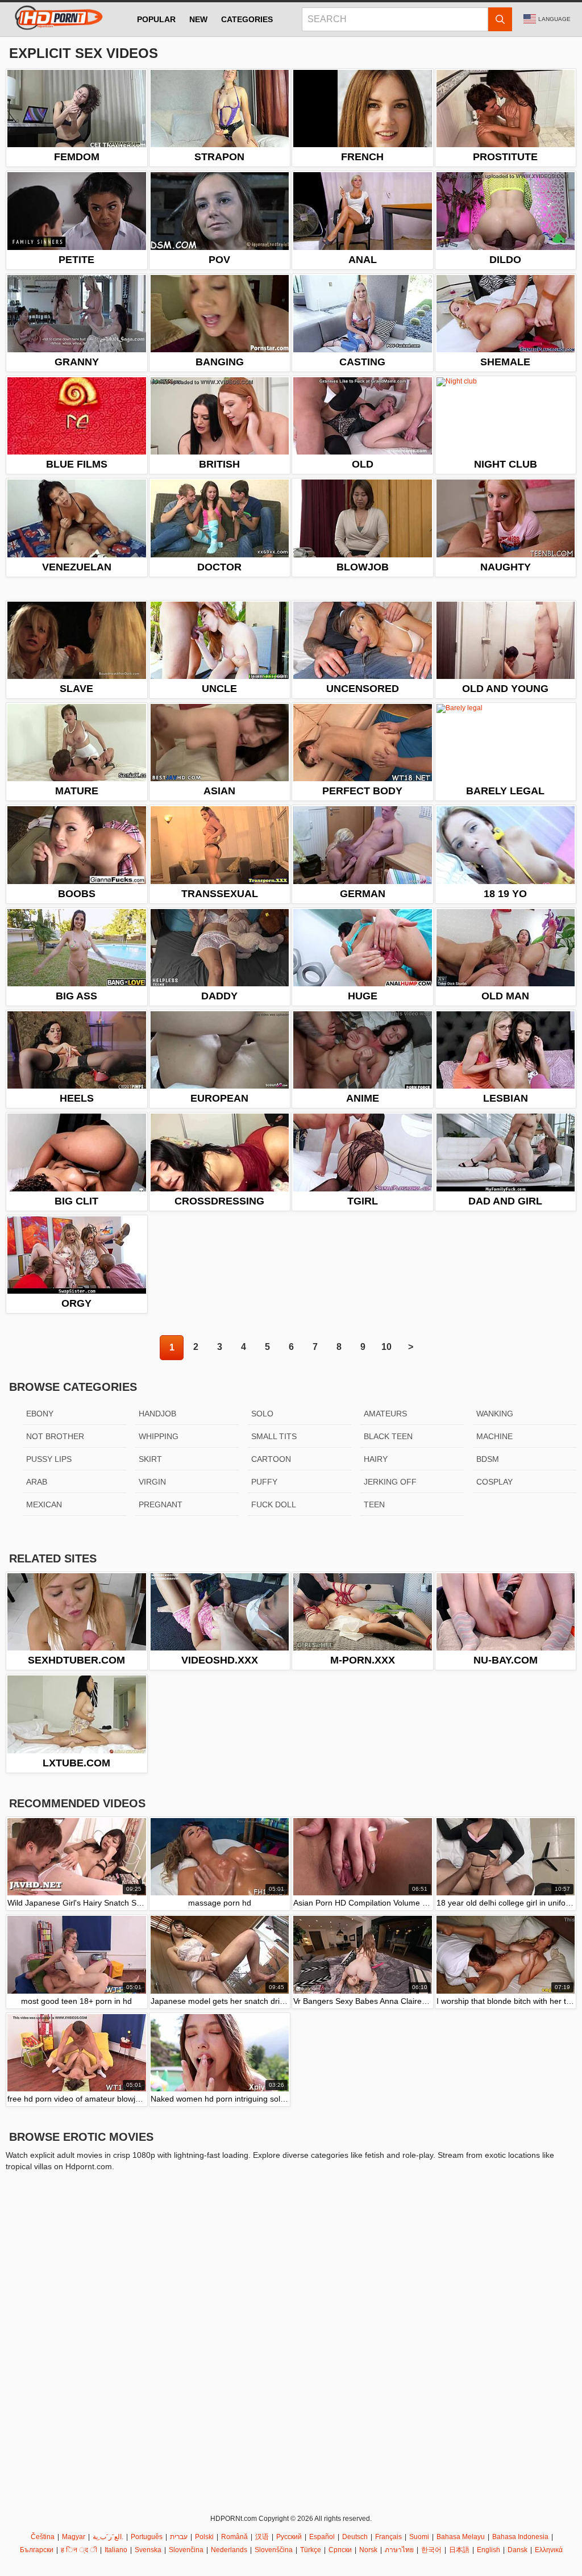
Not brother (55, 1436)
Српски (340, 2550)
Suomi (419, 2537)
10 (386, 1347)
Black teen (388, 1436)
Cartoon (271, 1459)
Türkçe (311, 2550)
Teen (374, 1504)
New (198, 19)
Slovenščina (274, 2550)
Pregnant (161, 1504)
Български (37, 2550)
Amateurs (385, 1414)
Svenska (148, 2550)
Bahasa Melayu (461, 2537)
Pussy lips (49, 1459)
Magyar (74, 2537)
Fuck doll (274, 1504)
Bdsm (488, 1459)
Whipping (159, 1436)
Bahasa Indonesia (520, 2537)
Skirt (150, 1459)
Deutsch (355, 2537)
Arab (37, 1482)
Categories (247, 19)
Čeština (43, 2537)
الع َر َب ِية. (108, 2537)
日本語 (459, 2550)
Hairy (376, 1459)
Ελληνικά (549, 2550)
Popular (156, 19)
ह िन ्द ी (79, 2550)
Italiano (116, 2550)
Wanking (495, 1414)
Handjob (157, 1414)
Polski (204, 2537)
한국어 (431, 2550)
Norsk (368, 2550)
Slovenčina (186, 2550)
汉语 (262, 2537)
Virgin (152, 1482)
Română (234, 2537)
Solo (262, 1414)
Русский (289, 2537)
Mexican (44, 1504)
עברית (179, 2537)
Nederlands (229, 2550)
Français (388, 2537)
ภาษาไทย (399, 2550)
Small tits (274, 1436)
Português (147, 2537)
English (489, 2550)
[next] (410, 1348)
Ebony (40, 1414)
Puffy (264, 1482)
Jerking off (390, 1482)
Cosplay (494, 1482)
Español (322, 2537)
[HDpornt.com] (57, 19)
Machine (494, 1436)
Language (554, 19)
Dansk (517, 2550)
